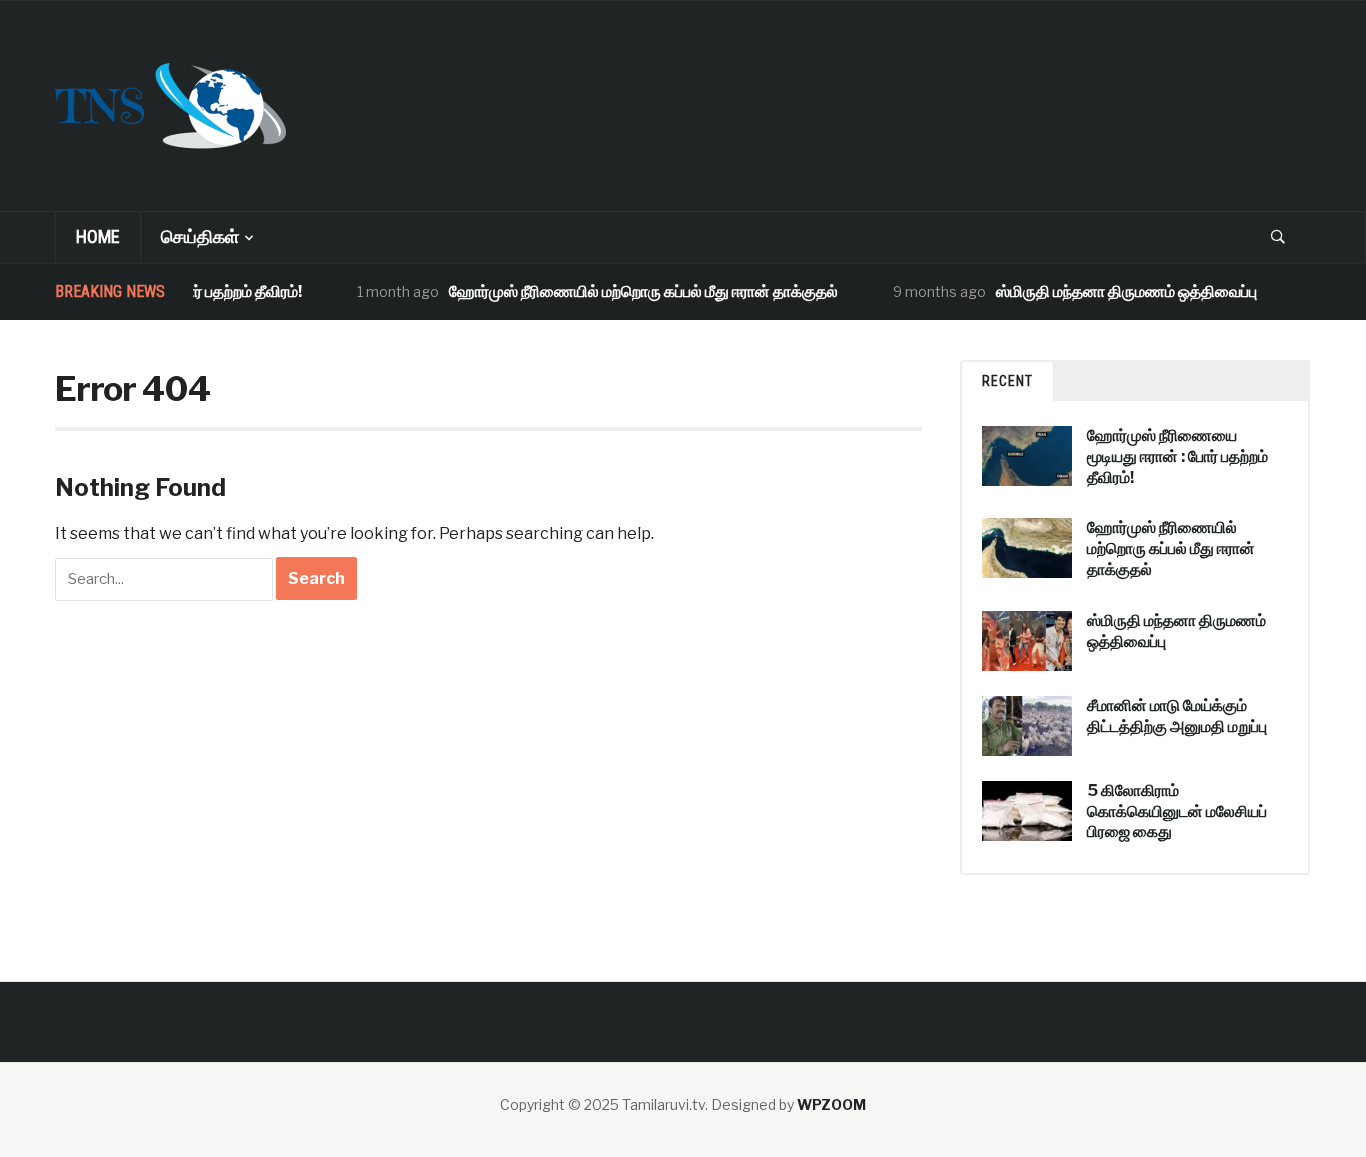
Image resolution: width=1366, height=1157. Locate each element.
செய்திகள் (200, 236)
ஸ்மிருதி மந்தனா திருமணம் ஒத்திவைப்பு (1113, 291)
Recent (1007, 381)
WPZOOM (831, 1104)
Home (98, 236)
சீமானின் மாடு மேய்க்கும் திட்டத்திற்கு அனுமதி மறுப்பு (1177, 716)
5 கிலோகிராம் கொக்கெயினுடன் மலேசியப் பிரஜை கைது (1177, 811)
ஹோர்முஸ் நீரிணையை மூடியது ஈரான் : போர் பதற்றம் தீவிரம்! (1177, 456)
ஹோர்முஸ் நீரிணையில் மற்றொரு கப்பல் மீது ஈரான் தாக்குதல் (630, 291)
